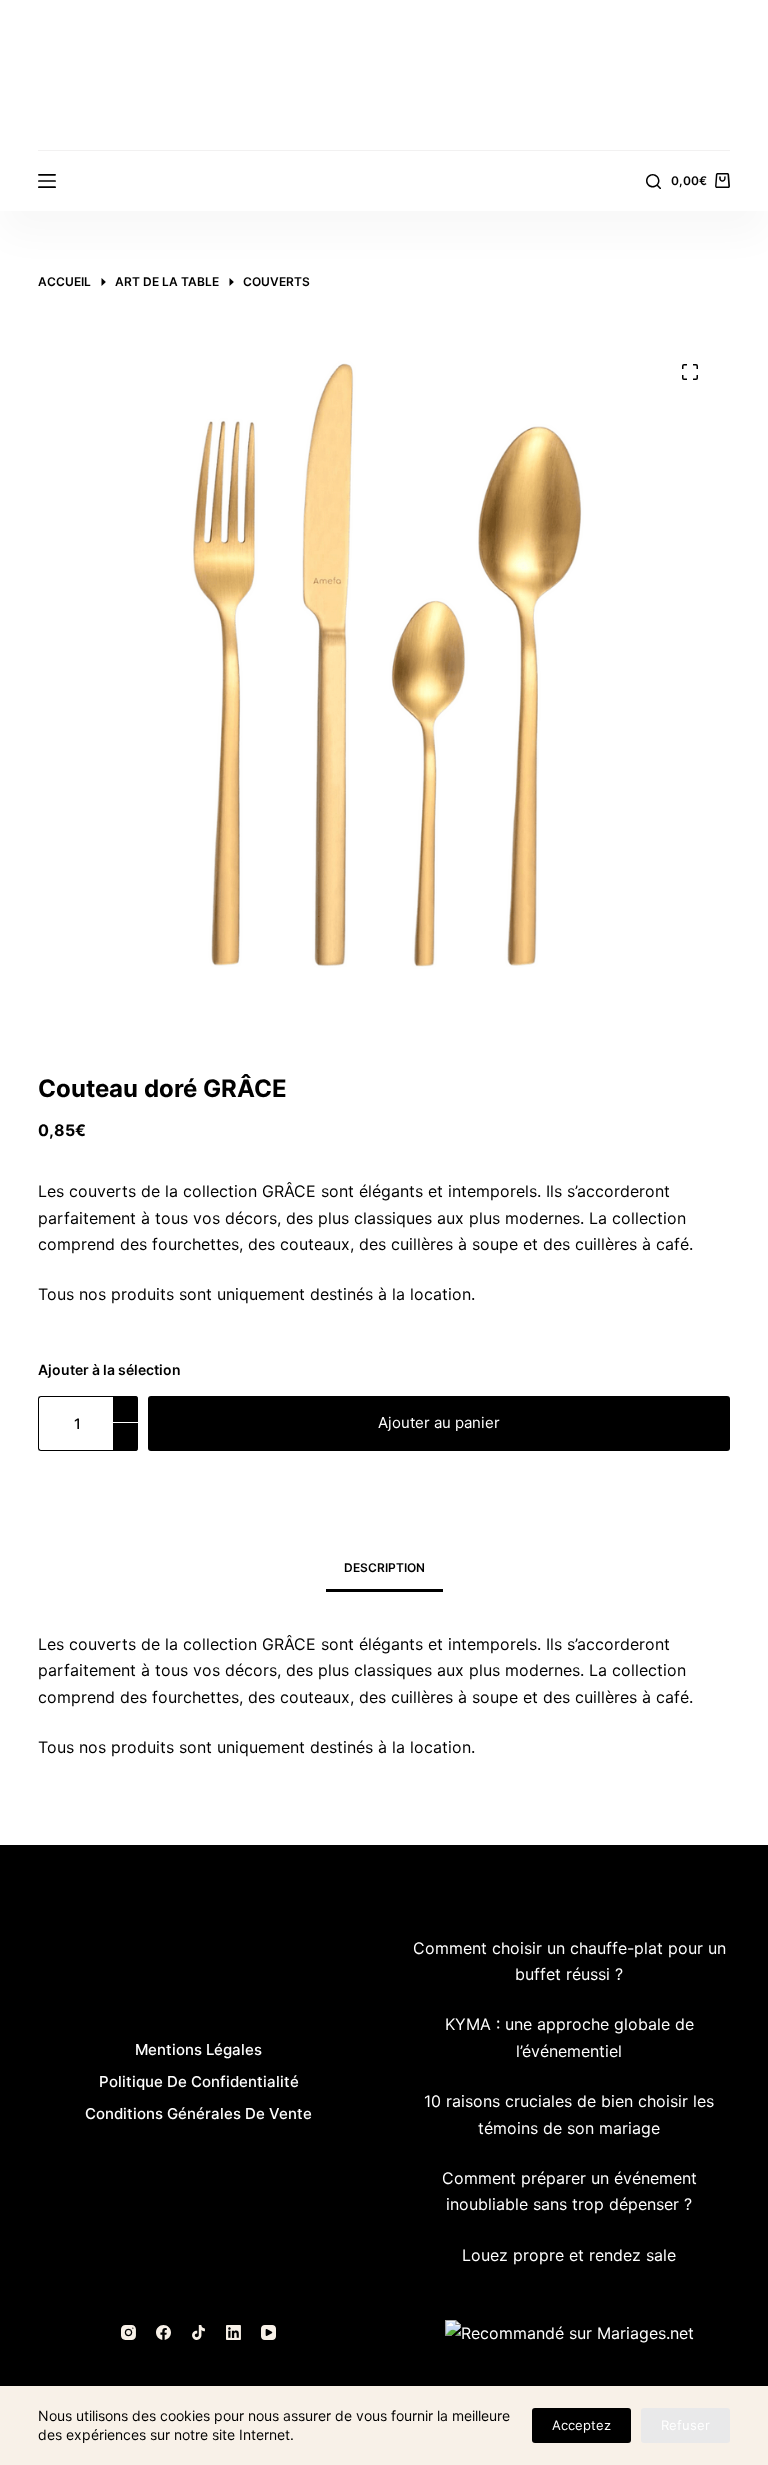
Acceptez (581, 2425)
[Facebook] (163, 2332)
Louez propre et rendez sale (569, 2255)
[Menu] (47, 181)
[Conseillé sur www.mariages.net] (569, 2331)
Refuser (685, 2425)
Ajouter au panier (439, 1422)
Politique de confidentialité (199, 2081)
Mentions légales (198, 2049)
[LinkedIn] (233, 2332)
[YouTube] (268, 2332)
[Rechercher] (653, 181)
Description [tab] (384, 1567)
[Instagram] (128, 2332)
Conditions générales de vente (198, 2113)
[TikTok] (198, 2332)
